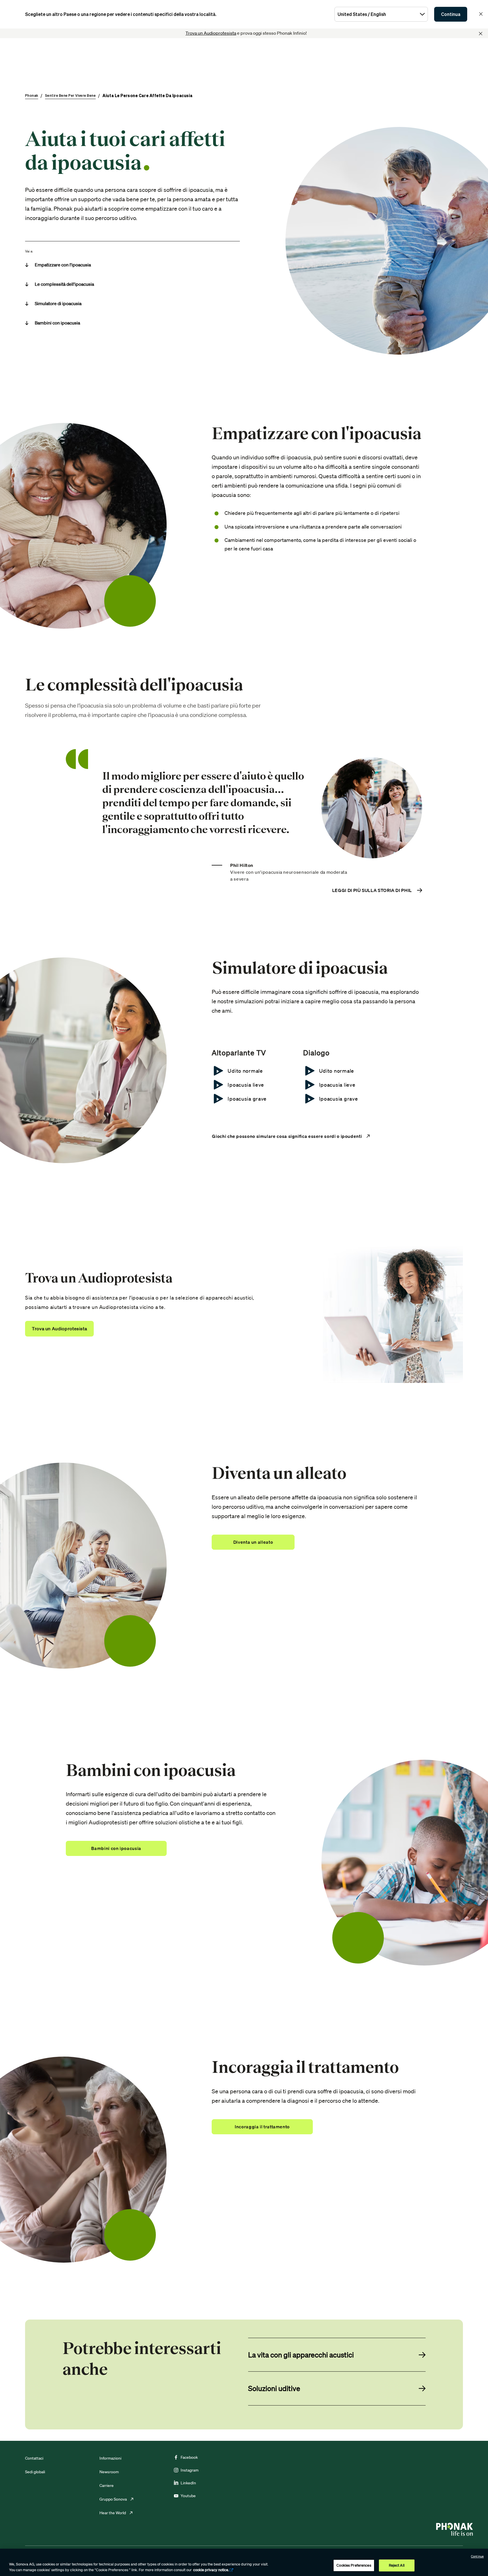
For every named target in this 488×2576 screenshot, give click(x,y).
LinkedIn (188, 2483)
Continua (451, 14)
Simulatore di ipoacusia (58, 303)
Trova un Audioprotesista (211, 33)
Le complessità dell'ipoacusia (64, 284)
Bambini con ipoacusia (57, 323)
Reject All (397, 2565)
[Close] (481, 34)
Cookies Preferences (354, 2565)
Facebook (189, 2457)
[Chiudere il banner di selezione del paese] (481, 14)
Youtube (188, 2496)
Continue (477, 2556)
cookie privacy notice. (211, 2570)
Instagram (190, 2470)
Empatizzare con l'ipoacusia (63, 265)
